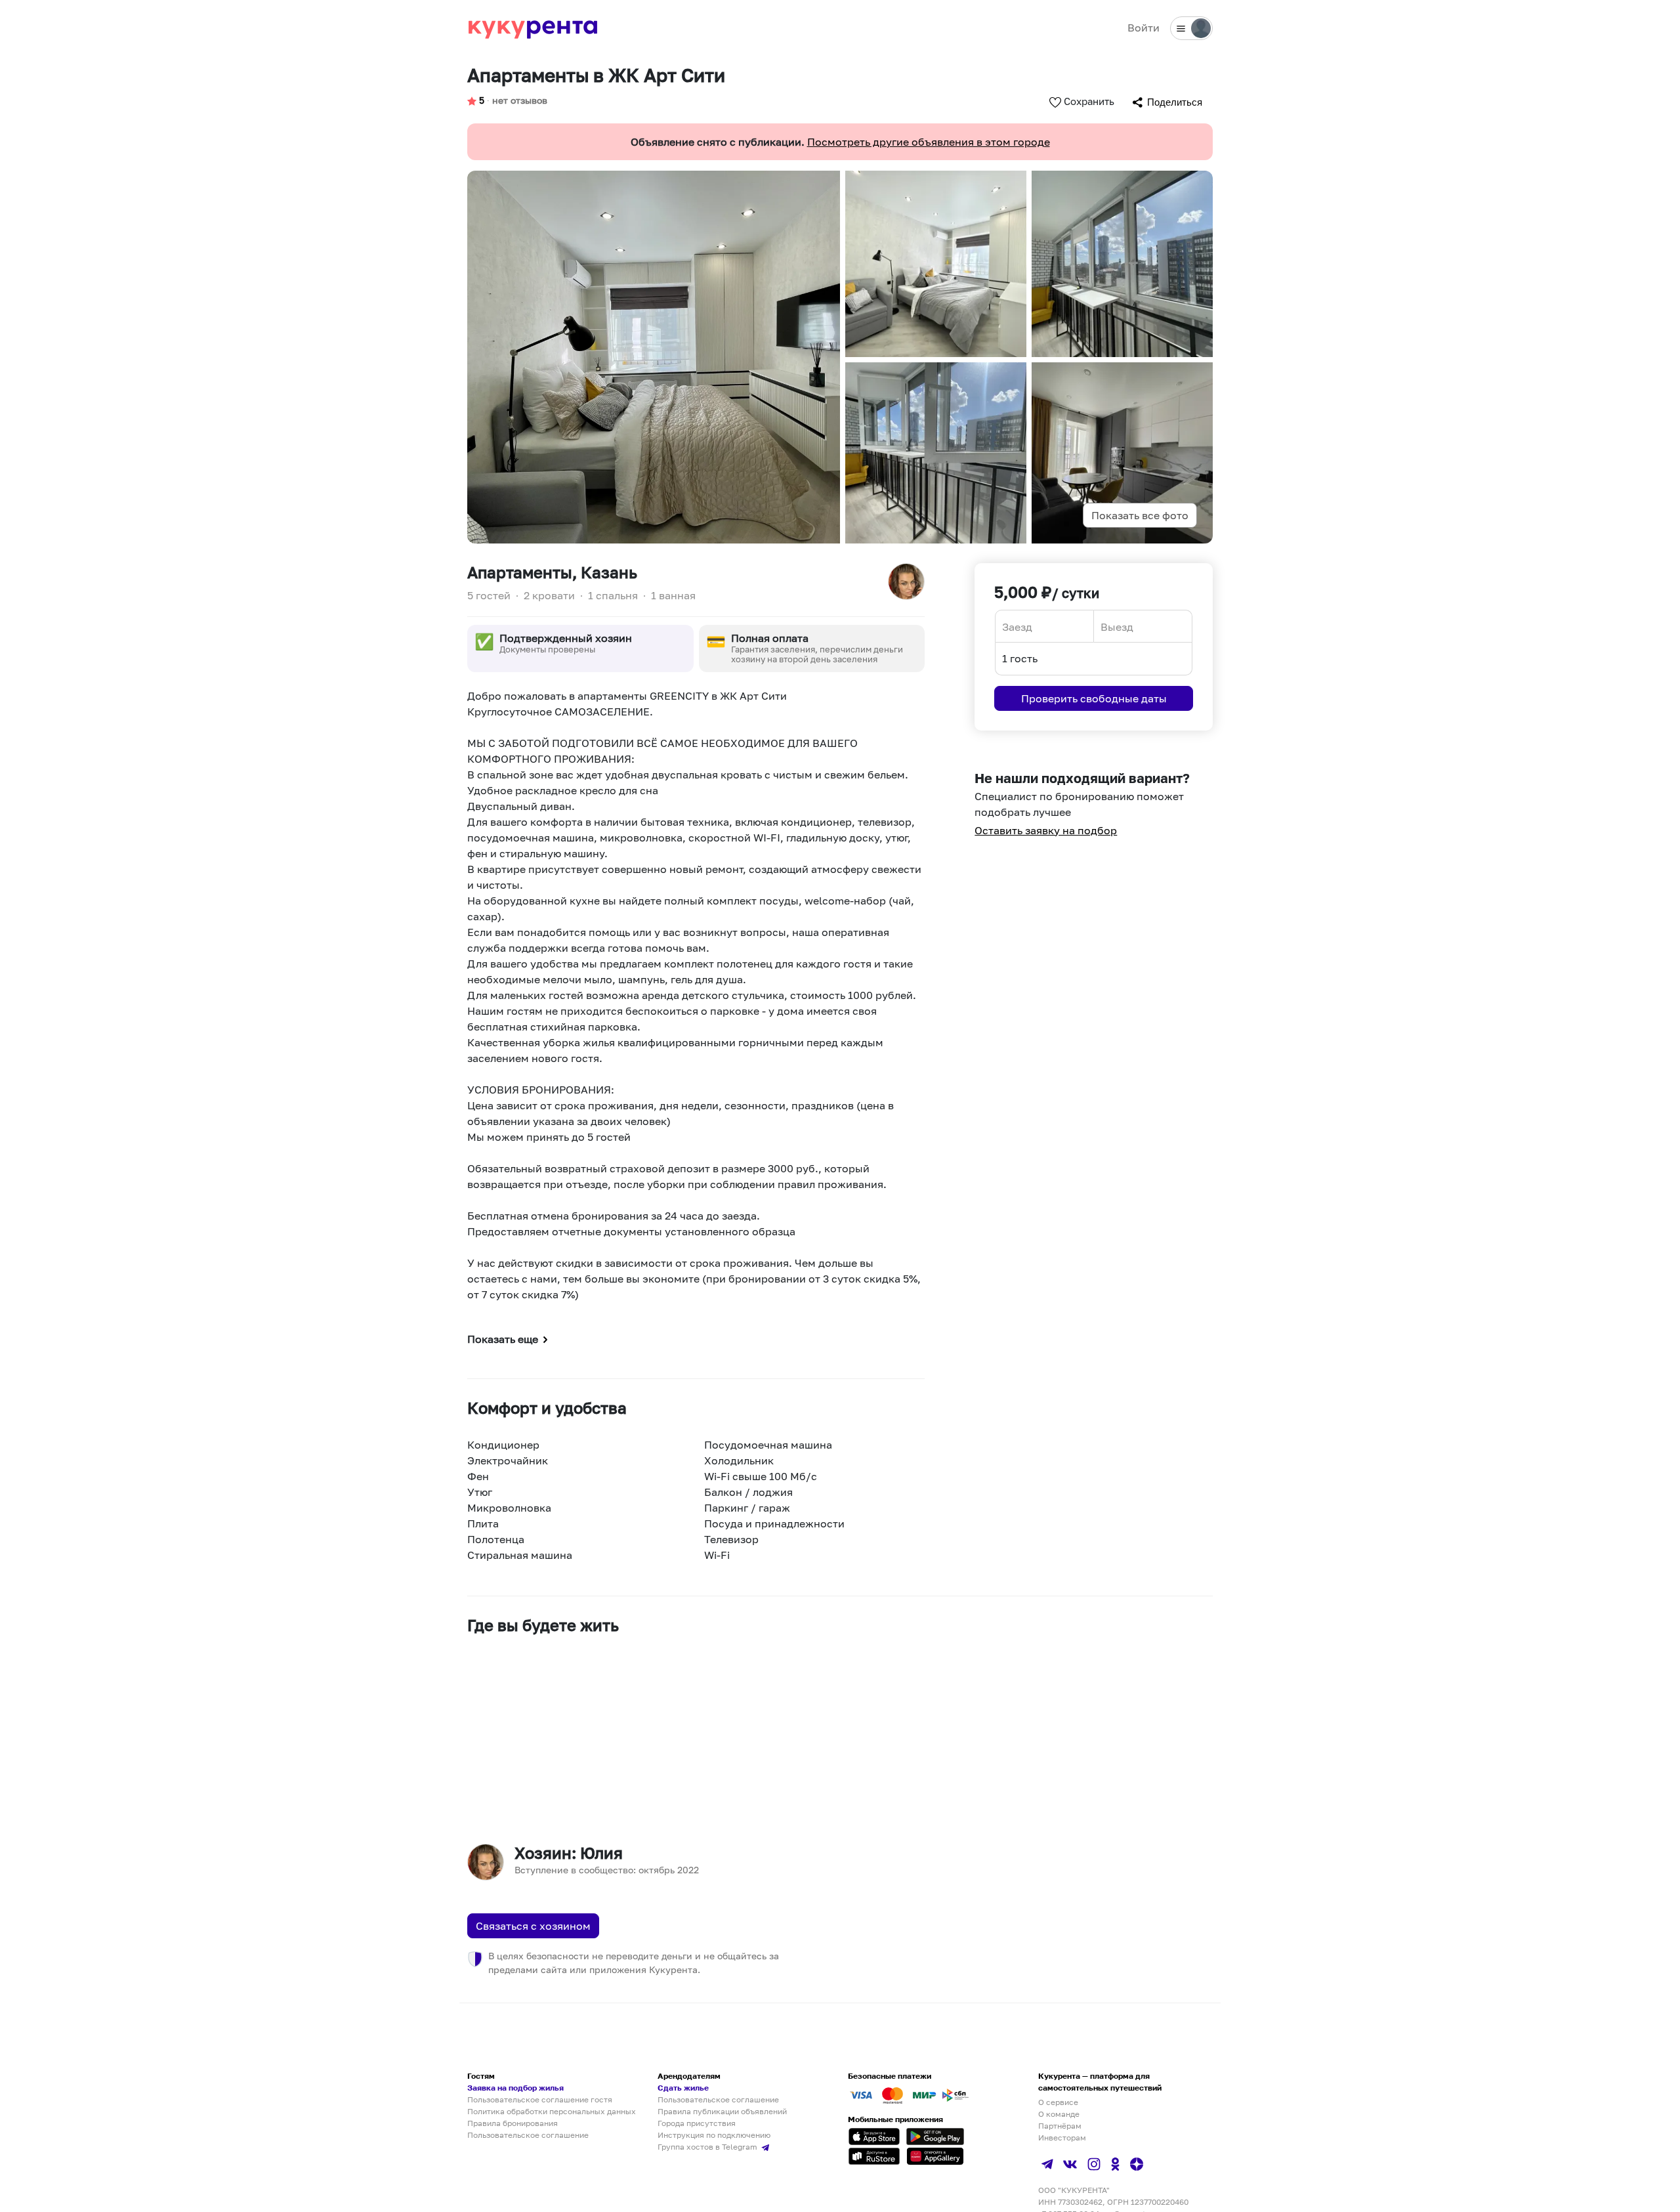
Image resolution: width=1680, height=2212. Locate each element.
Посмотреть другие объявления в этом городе (929, 142)
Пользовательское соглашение (528, 2135)
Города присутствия (697, 2123)
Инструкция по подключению (714, 2135)
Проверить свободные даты (1094, 698)
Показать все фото (1140, 515)
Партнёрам (1060, 2126)
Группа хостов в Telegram (708, 2147)
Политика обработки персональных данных (552, 2111)
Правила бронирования (513, 2123)
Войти (1144, 28)
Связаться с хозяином (533, 1926)
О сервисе (1058, 2102)
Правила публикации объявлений (722, 2111)
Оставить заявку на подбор (1046, 830)
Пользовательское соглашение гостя (540, 2099)
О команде (1059, 2114)
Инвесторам (1062, 2138)
